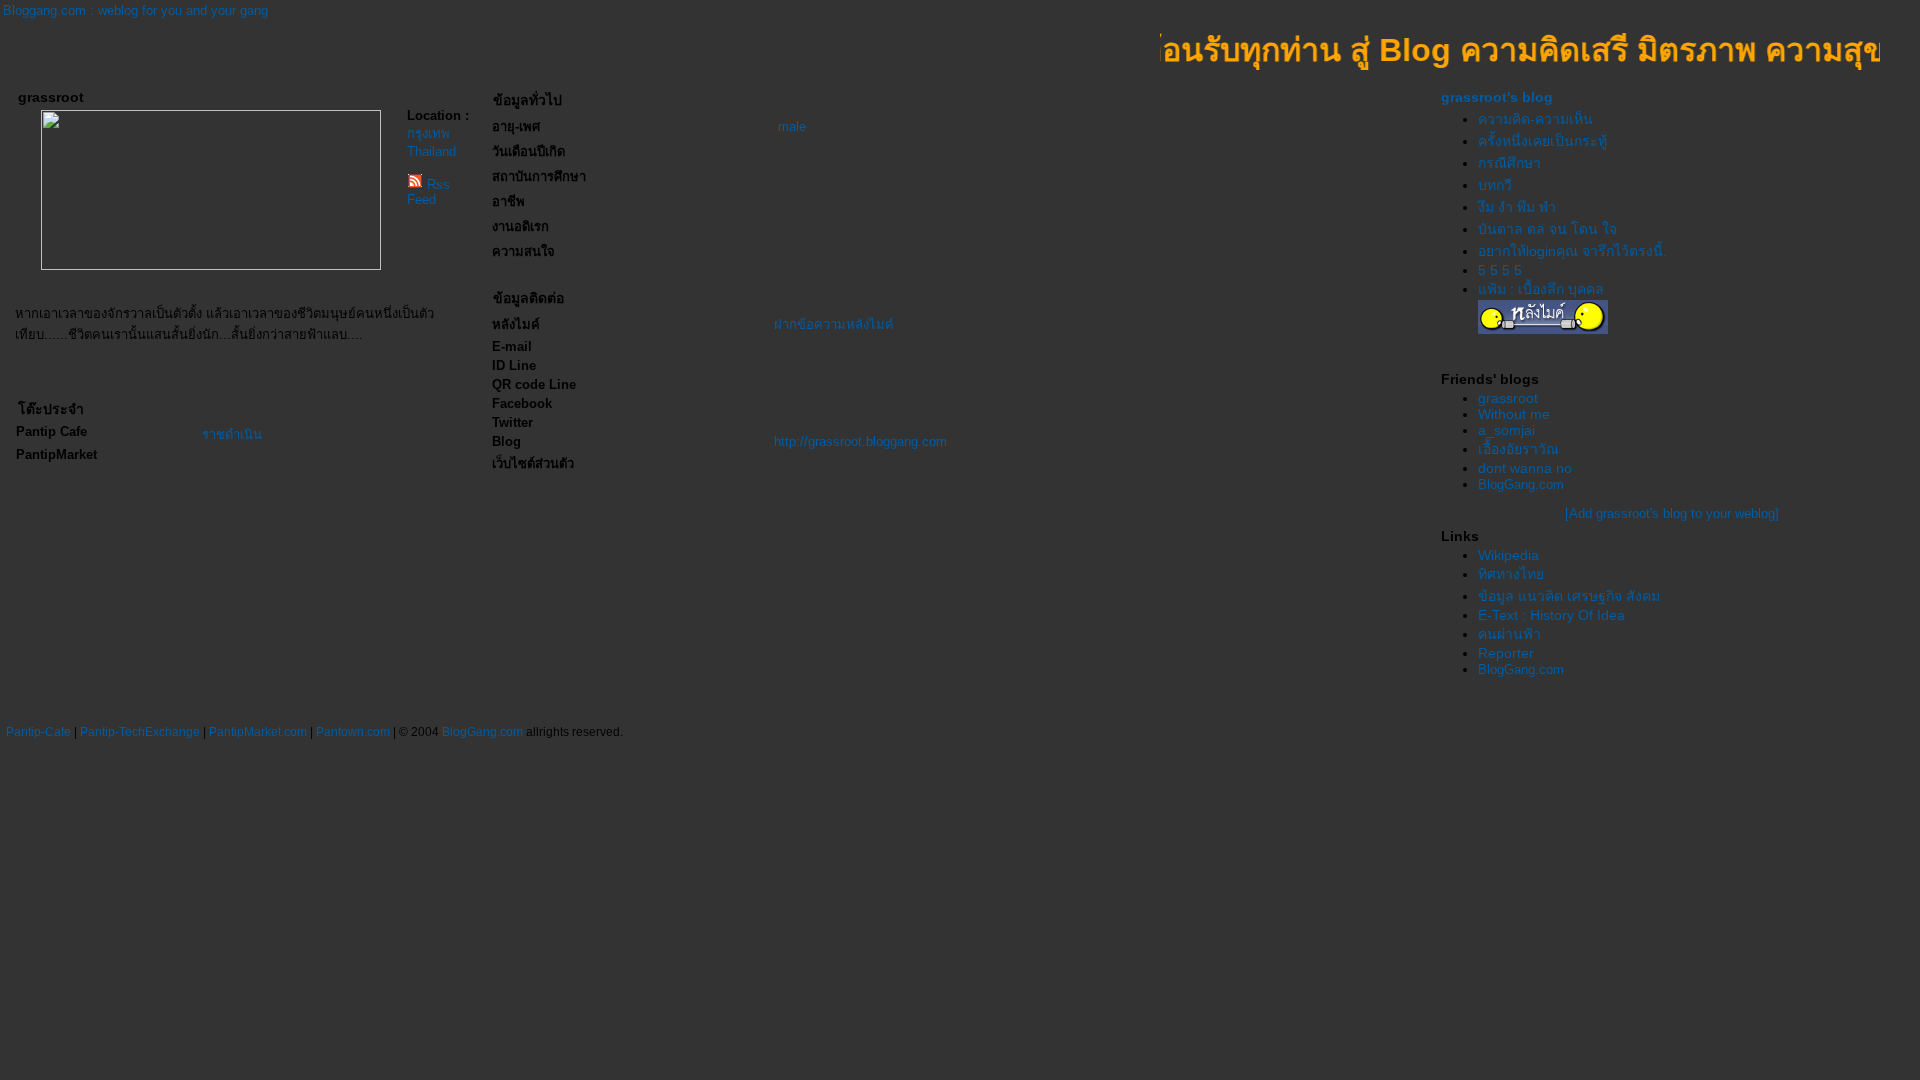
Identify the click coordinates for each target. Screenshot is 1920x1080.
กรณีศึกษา (1509, 163)
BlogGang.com (1521, 484)
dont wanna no (1525, 468)
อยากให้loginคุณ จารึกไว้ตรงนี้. (1572, 251)
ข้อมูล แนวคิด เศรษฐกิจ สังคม (1569, 596)
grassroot (1508, 398)
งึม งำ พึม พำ (1517, 207)
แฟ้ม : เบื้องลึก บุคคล (1541, 289)
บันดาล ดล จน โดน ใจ (1547, 229)
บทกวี (1495, 185)
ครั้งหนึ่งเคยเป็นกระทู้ (1542, 141)
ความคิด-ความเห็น (1535, 119)
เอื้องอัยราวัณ (1518, 449)
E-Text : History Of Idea (1551, 615)
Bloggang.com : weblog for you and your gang (135, 10)
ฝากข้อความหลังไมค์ (834, 324)
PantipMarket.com (258, 732)
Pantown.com (353, 732)
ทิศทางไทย (1511, 574)
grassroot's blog (1497, 97)
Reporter (1506, 653)
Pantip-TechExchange (140, 732)
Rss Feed (428, 192)
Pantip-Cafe (38, 732)
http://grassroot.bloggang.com (860, 441)
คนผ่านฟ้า (1509, 634)
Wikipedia (1508, 555)
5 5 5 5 (1500, 270)
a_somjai (1506, 430)
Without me (1514, 414)
